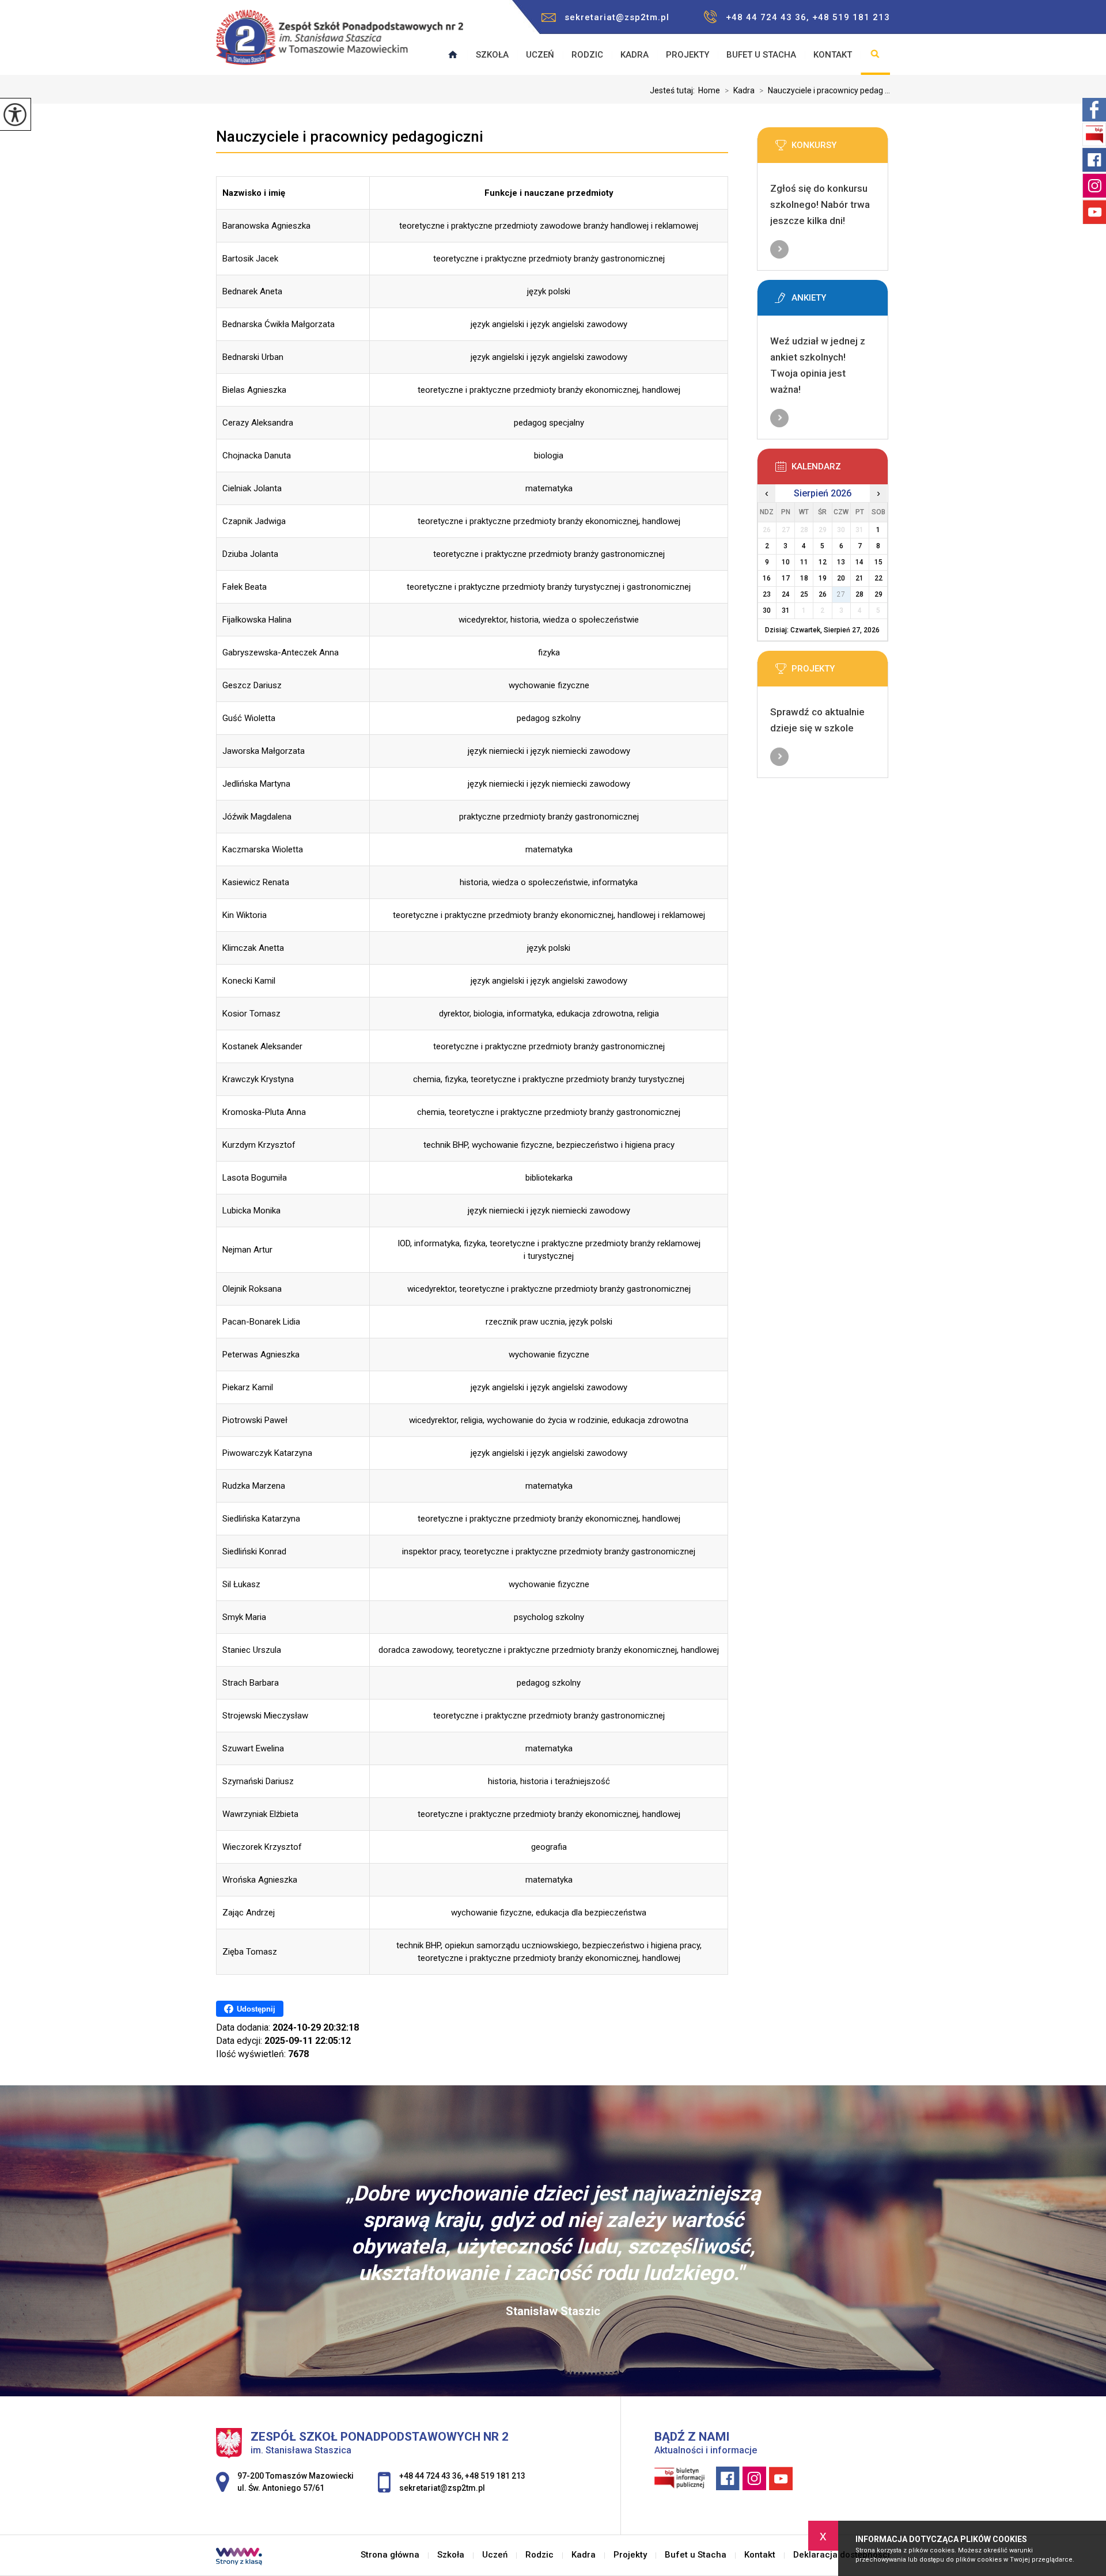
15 (878, 562)
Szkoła (492, 55)
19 (823, 578)
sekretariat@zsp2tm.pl (617, 17)
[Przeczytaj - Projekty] (840, 672)
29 (878, 594)
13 (841, 562)
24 (786, 594)
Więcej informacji (779, 249)
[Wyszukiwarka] (875, 55)
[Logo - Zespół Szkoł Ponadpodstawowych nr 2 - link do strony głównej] (340, 43)
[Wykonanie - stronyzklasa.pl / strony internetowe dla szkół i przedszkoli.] (239, 2558)
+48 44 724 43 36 (430, 2476)
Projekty (688, 55)
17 (786, 578)
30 (767, 610)
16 (767, 578)
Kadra (635, 55)
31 (786, 610)
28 (859, 594)
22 (878, 578)
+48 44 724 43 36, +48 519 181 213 (808, 17)
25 (804, 594)
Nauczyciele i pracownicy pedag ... (825, 90)
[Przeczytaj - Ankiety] (840, 301)
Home (709, 90)
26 (823, 594)
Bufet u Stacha (761, 55)
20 (841, 578)
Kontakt (833, 55)
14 (859, 562)
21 (859, 578)
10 (786, 562)
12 (823, 562)
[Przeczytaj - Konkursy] (840, 149)
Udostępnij (256, 2009)
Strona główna (390, 2555)
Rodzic (587, 55)
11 (804, 562)
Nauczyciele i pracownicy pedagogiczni (350, 136)
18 (804, 578)
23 (767, 594)
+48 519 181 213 (495, 2476)
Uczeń (540, 55)
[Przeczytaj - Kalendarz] (840, 470)
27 (841, 594)
